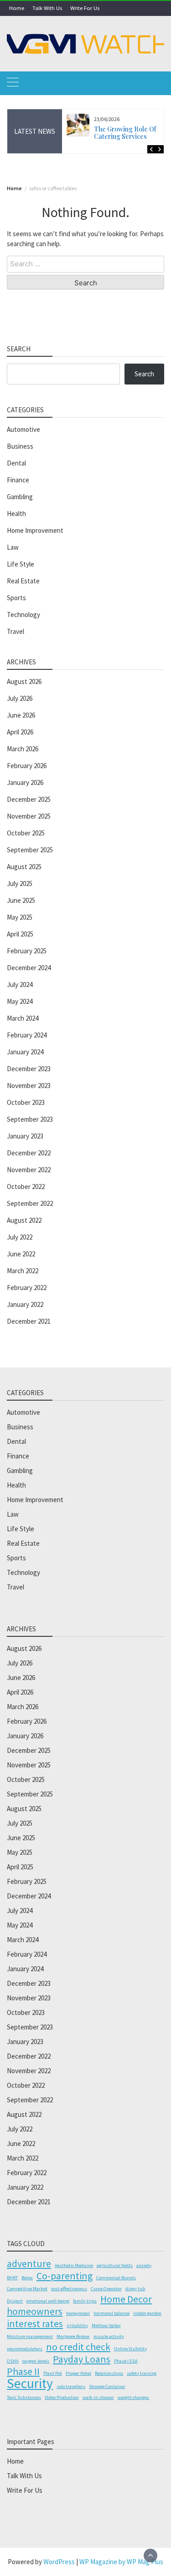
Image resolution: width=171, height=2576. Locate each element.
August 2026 (24, 681)
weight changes (133, 2397)
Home (17, 8)
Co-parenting (65, 2276)
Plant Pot (53, 2373)
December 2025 (29, 799)
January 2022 (25, 1304)
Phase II (23, 2371)
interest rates (35, 2323)
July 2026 (20, 698)
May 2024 (20, 1001)
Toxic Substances (24, 2397)
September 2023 (30, 1119)
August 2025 (24, 867)
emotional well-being (48, 2301)
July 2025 (20, 883)
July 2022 (20, 1237)
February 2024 (27, 1035)
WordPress (59, 2562)
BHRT (12, 2278)
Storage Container (107, 2386)
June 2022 (21, 1254)
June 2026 (21, 715)
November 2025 (29, 816)
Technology (23, 615)
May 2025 (20, 917)
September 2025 (30, 850)
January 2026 (25, 782)
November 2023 (29, 1086)
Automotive (23, 429)
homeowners (35, 2311)
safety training (142, 2373)
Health (16, 514)
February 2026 (27, 766)
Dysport (15, 2301)
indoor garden (147, 2313)
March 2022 (23, 1271)
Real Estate (23, 581)
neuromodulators (25, 2349)
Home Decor (126, 2299)
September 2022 (30, 1203)
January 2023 (25, 1136)
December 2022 (29, 1153)
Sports (16, 598)
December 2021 (29, 1321)
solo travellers (71, 2386)
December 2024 (29, 968)
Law (13, 547)
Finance (18, 480)
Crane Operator (106, 2289)
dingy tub (135, 2289)
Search (144, 374)
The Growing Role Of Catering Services (125, 133)
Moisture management (30, 2336)
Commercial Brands (116, 2278)
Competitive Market (27, 2289)
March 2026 (23, 749)
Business (20, 446)
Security (30, 2384)
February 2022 (27, 1288)
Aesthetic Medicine (74, 2265)
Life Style (21, 564)
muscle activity (109, 2336)
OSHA (13, 2361)
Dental (16, 463)
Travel (16, 631)
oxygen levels (36, 2361)
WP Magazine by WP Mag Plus (121, 2562)
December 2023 (29, 1069)
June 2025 (21, 900)
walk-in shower (98, 2397)
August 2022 (24, 1220)
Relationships (109, 2373)
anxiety (144, 2265)
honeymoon (78, 2313)
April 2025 (20, 934)
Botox (27, 2278)
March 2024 (23, 1018)
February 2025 (27, 951)
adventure (29, 2263)
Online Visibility (130, 2349)
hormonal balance (111, 2313)
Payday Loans (82, 2359)
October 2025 (26, 833)
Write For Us (85, 8)
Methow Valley (106, 2325)
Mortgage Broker (73, 2336)
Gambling (20, 497)
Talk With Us (47, 8)
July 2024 (20, 984)
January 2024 (25, 1052)
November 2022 (29, 1170)
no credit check (78, 2347)
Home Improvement (35, 530)
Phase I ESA (126, 2361)
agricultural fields (115, 2265)
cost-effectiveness (69, 2289)
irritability (77, 2325)
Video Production (62, 2397)
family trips (85, 2301)
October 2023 (26, 1102)
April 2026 (20, 732)
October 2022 (26, 1187)
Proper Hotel (78, 2373)
